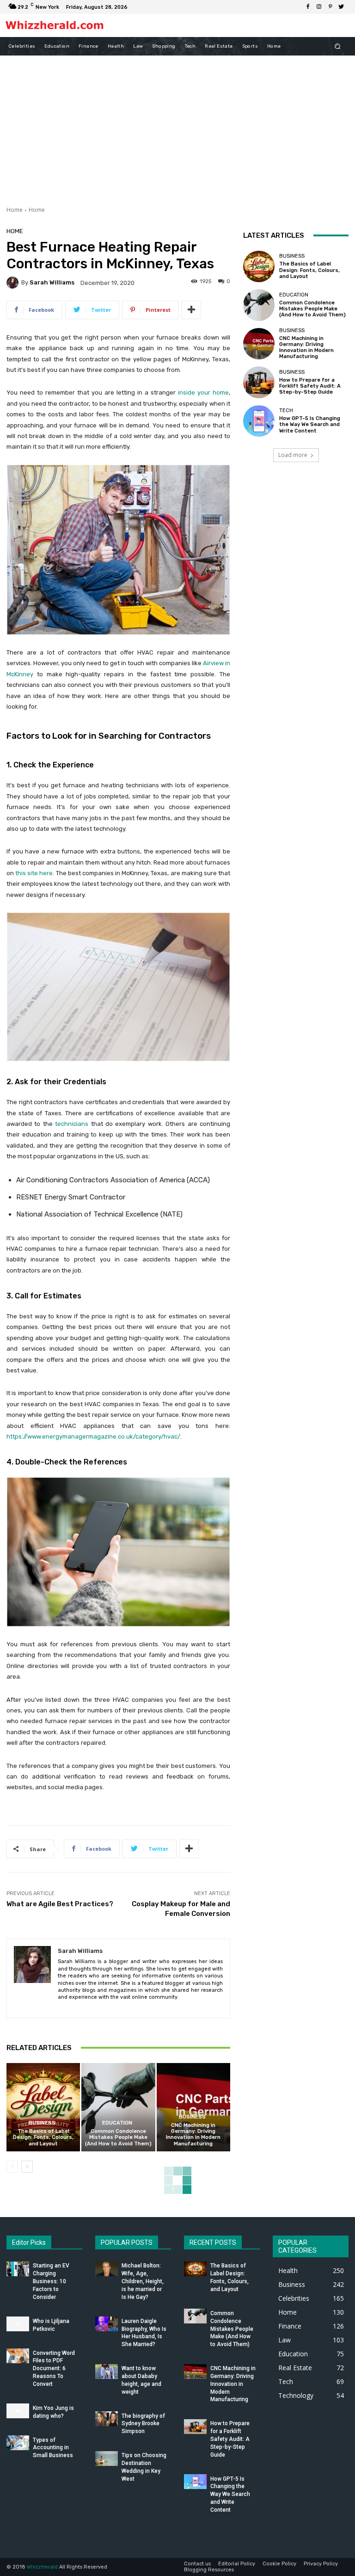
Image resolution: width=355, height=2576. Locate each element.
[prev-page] (12, 2167)
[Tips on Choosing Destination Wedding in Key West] (107, 2459)
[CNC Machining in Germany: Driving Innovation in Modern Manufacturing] (193, 2107)
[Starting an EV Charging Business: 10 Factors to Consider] (18, 2269)
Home (15, 210)
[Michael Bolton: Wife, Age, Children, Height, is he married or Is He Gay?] (107, 2269)
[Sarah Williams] (14, 283)
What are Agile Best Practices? (60, 1904)
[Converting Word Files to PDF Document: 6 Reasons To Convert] (18, 2356)
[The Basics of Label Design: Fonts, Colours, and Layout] (43, 2107)
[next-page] (27, 2167)
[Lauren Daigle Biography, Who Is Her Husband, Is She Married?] (107, 2324)
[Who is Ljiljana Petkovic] (18, 2324)
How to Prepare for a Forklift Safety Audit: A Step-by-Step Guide (310, 386)
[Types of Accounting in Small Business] (18, 2443)
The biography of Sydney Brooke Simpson (143, 2424)
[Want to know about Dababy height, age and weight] (107, 2372)
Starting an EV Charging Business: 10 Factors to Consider (51, 2281)
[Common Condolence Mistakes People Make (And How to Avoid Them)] (118, 2107)
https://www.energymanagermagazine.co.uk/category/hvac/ (93, 1436)
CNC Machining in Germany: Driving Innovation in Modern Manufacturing (193, 2134)
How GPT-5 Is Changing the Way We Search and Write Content (310, 424)
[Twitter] (341, 7)
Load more (293, 455)
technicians (72, 1124)
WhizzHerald (42, 2567)
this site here (34, 873)
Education (117, 2123)
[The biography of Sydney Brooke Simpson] (107, 2419)
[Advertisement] (177, 125)
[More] (191, 310)
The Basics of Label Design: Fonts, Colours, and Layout (43, 2137)
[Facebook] (308, 7)
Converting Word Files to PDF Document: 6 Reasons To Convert (54, 2369)
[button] (338, 46)
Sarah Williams (52, 282)
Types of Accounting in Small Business (53, 2448)
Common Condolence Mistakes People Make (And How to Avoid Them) (118, 2137)
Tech (286, 411)
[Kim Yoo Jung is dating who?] (18, 2411)
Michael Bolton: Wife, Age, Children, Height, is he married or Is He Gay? (143, 2281)
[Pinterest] (330, 7)
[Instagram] (319, 7)
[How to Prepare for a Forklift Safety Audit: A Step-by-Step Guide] (259, 382)
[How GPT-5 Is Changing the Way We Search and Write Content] (259, 421)
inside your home (203, 392)
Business (42, 2123)
